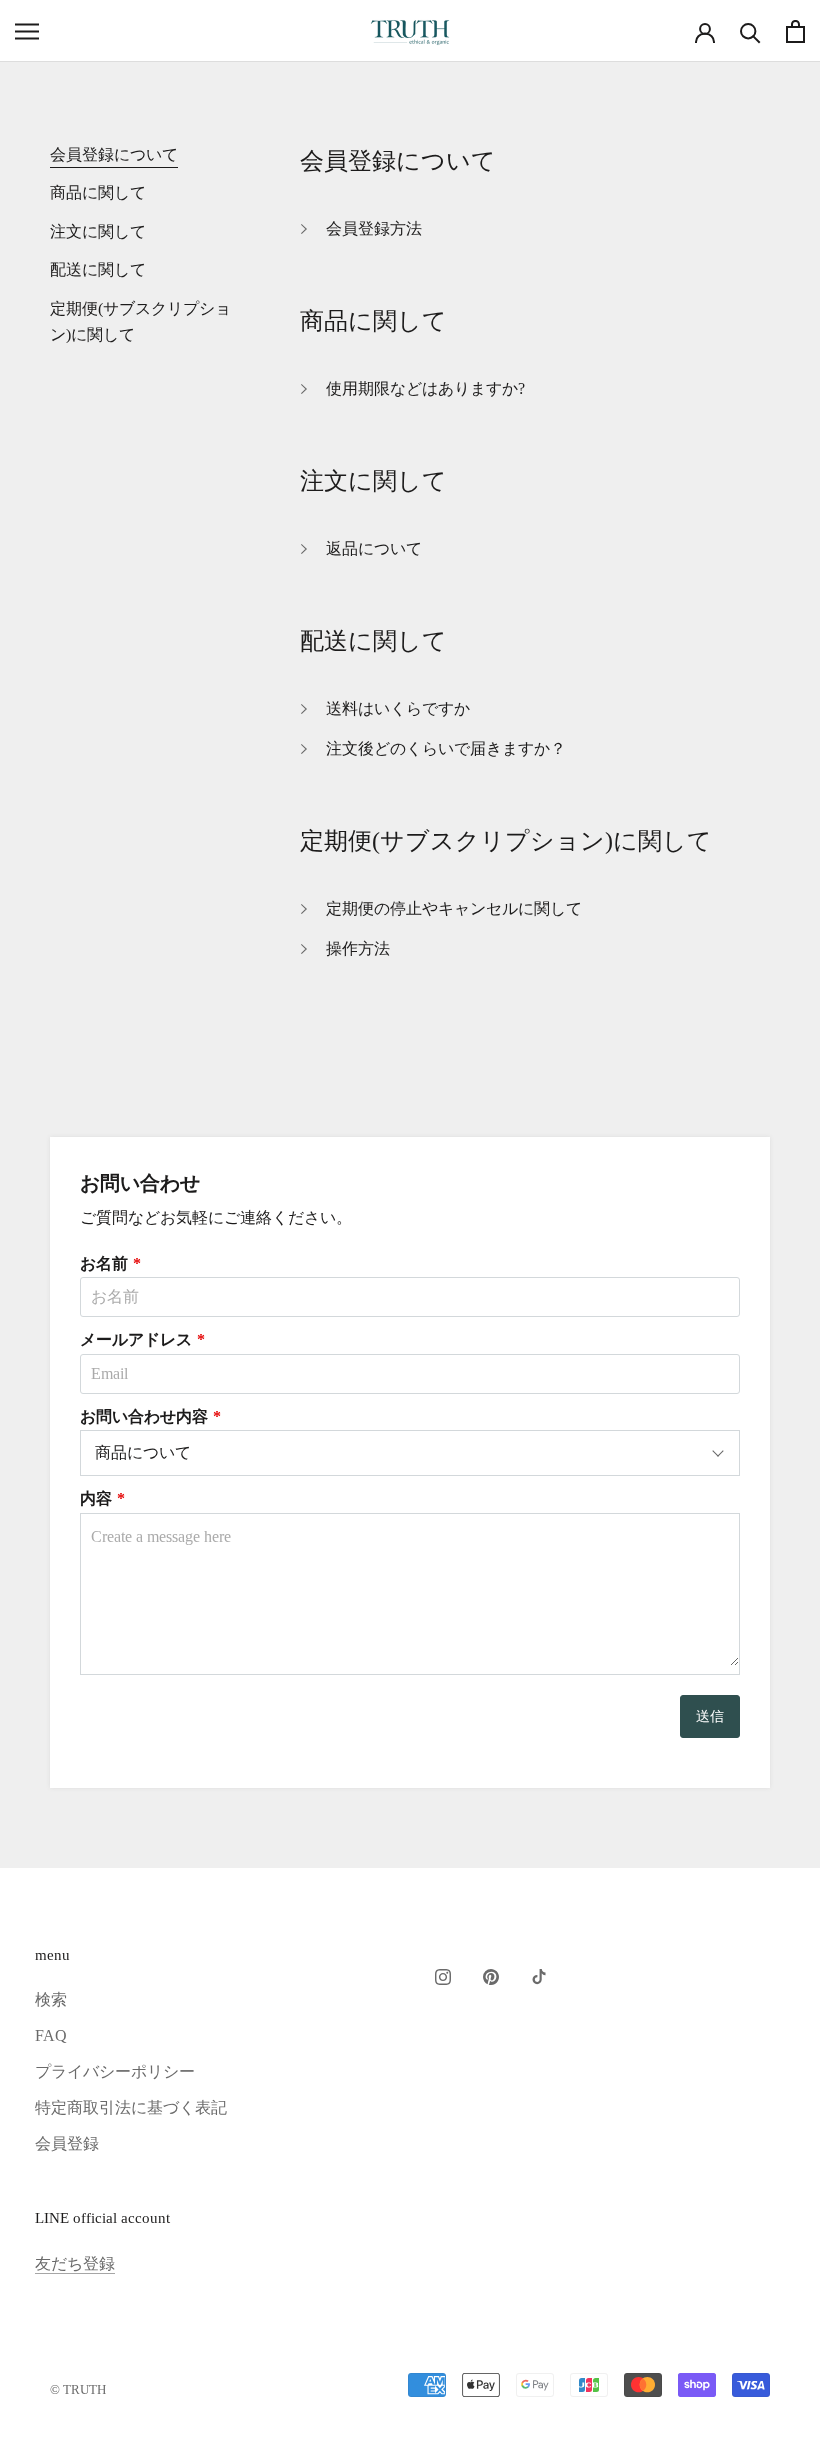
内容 (96, 1498)
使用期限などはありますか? (425, 388)
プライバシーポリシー (115, 2071)
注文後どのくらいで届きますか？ (446, 748)
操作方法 (358, 948)
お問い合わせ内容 (144, 1416)
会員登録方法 (374, 228)
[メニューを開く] (27, 31)
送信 (710, 1716)
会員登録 (67, 2143)
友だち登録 (75, 2263)
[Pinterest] (491, 1976)
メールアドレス (136, 1339)
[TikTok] (539, 1976)
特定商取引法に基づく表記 (131, 2107)
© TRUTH (78, 2389)
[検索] (750, 31)
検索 (51, 1999)
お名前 (104, 1263)
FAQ (51, 2035)
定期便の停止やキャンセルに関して (454, 908)
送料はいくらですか (398, 708)
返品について (374, 548)
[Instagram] (443, 1976)
